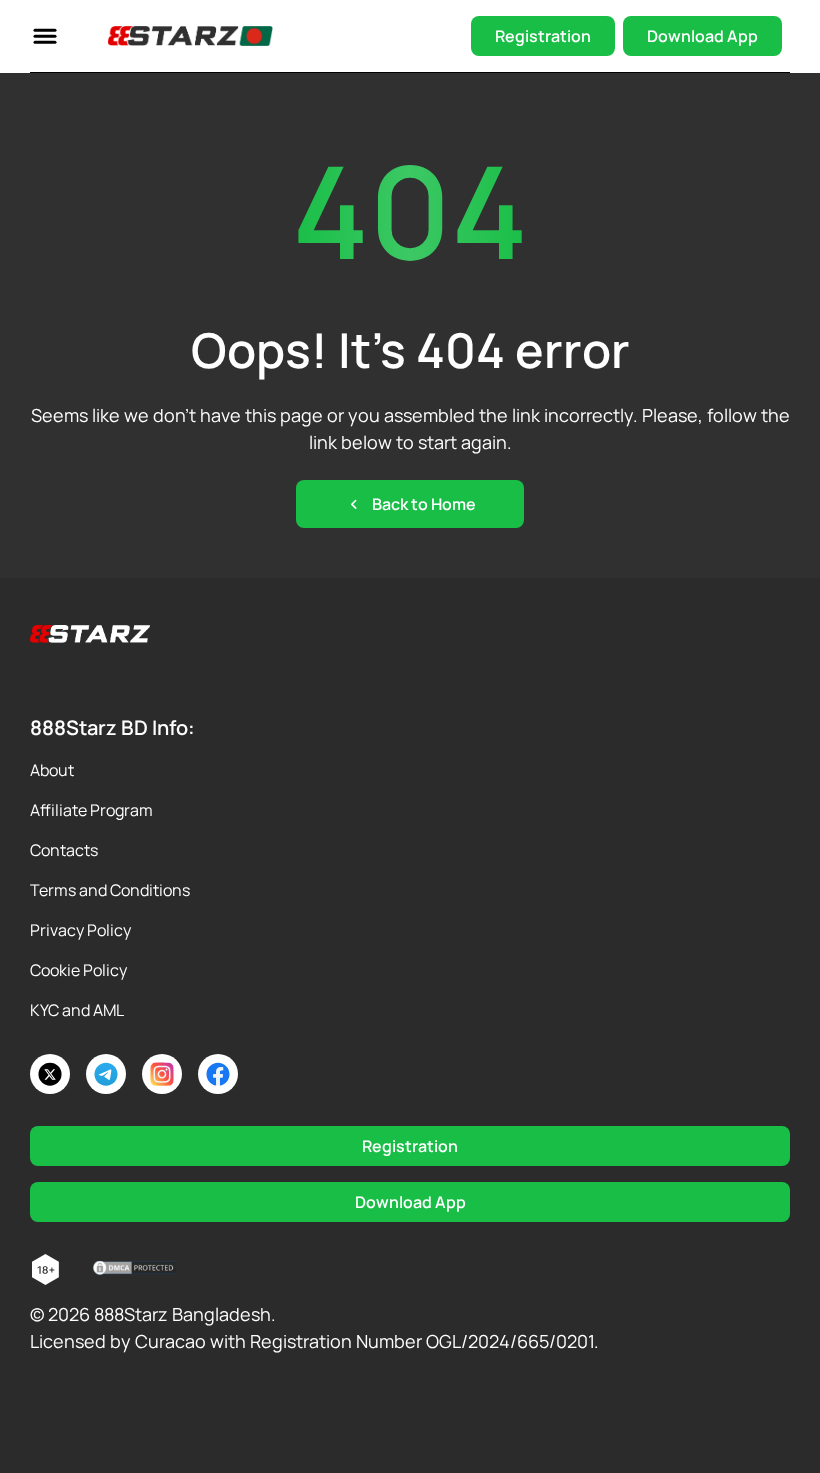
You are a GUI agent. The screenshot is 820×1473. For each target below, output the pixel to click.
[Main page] (190, 36)
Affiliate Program (91, 810)
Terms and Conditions (110, 890)
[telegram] (106, 1074)
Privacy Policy (80, 930)
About (52, 770)
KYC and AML (77, 1010)
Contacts (64, 850)
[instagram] (162, 1074)
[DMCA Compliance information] (135, 1270)
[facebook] (218, 1074)
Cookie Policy (78, 970)
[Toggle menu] (45, 36)
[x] (50, 1074)
